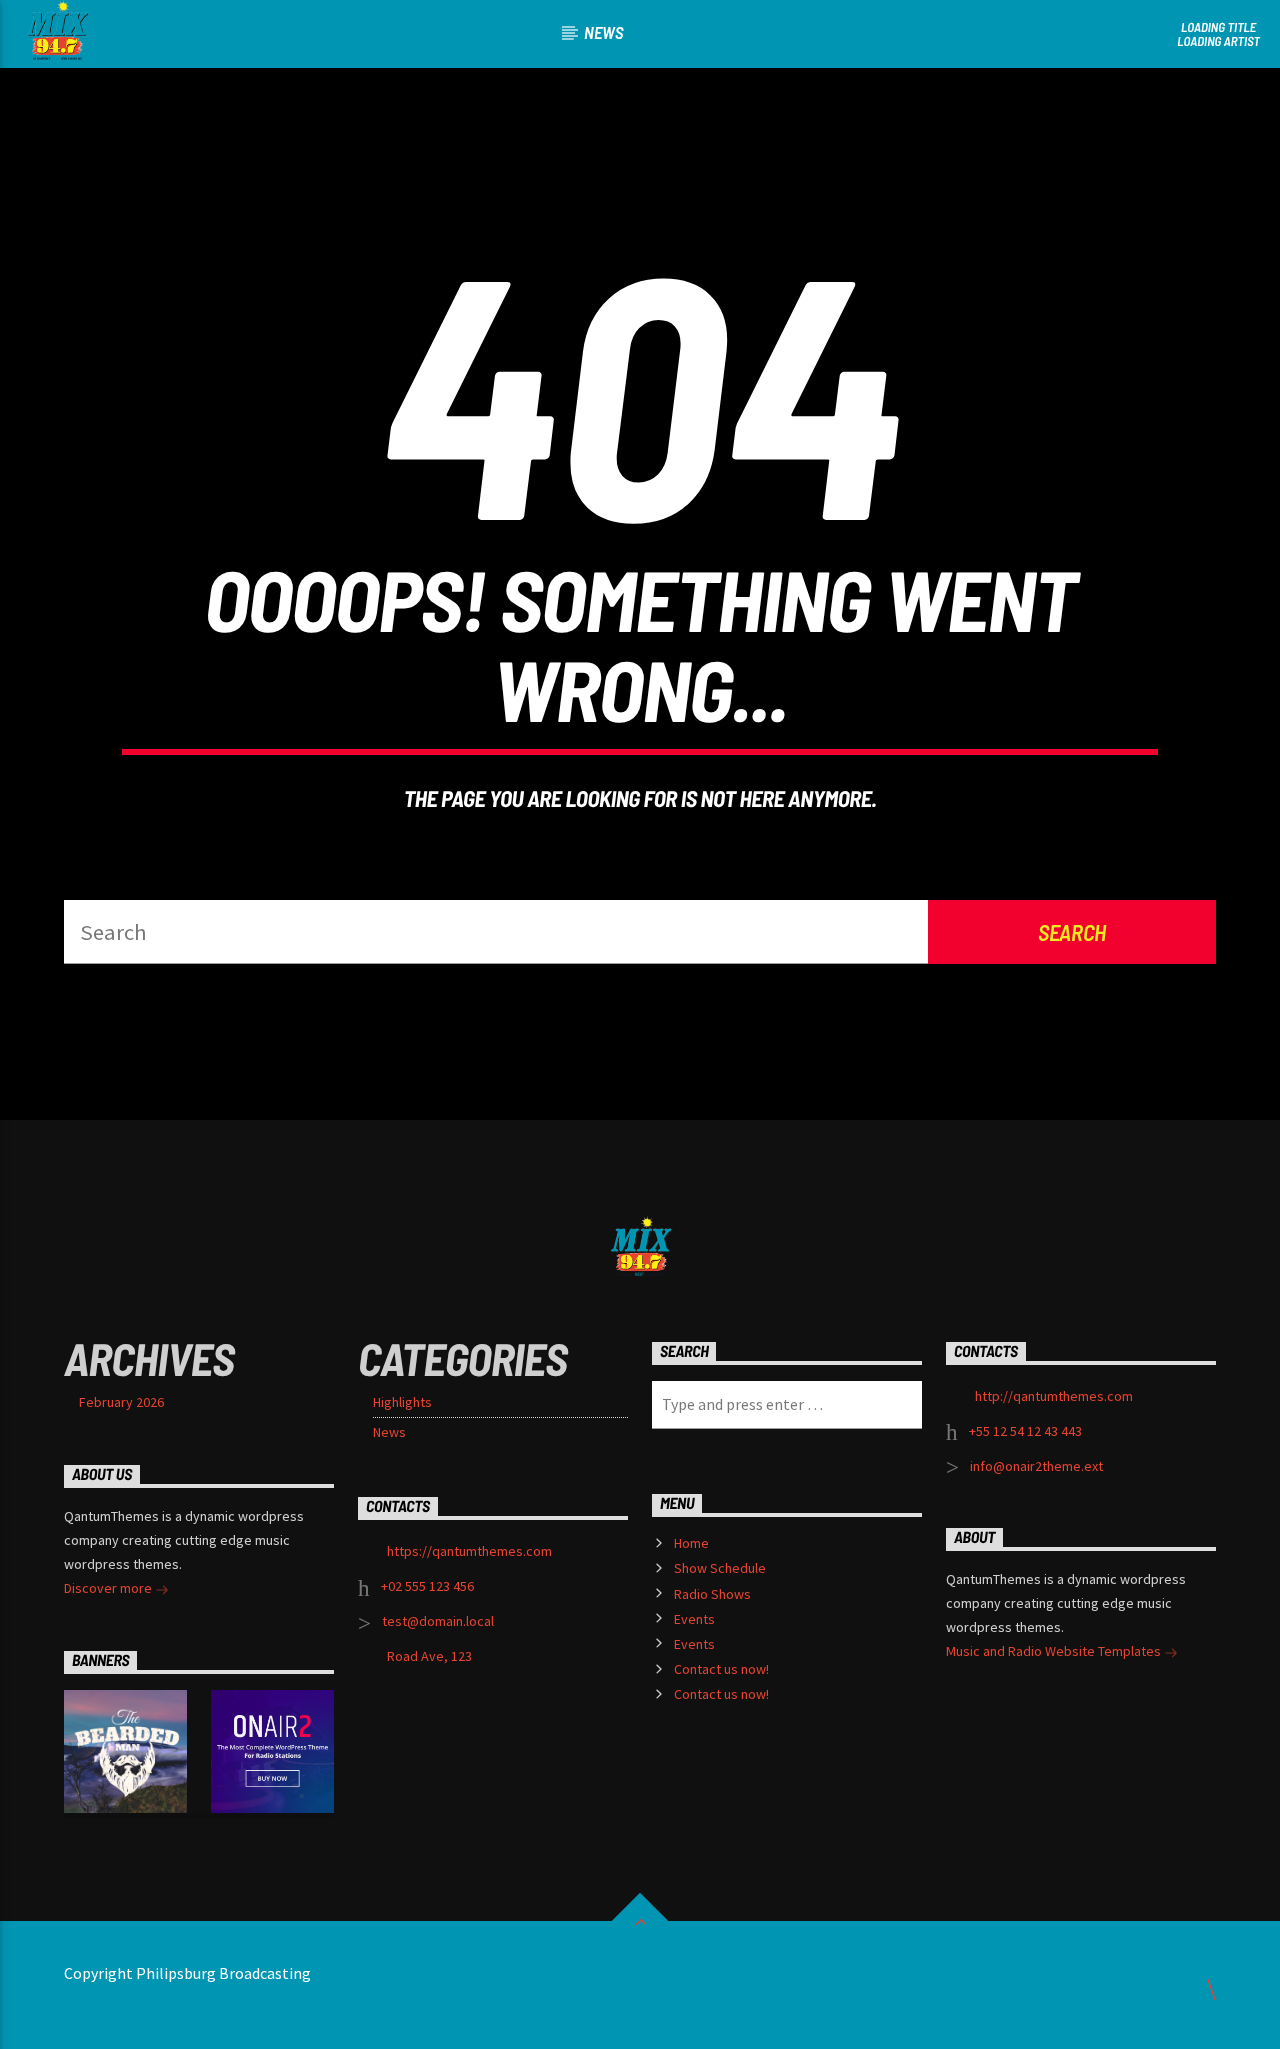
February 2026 (121, 1402)
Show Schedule (720, 1568)
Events (694, 1619)
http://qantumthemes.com (1054, 1396)
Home (691, 1543)
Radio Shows (712, 1594)
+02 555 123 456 (427, 1586)
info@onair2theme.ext (1036, 1466)
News (603, 32)
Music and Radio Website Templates (1055, 1651)
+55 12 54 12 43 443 (1025, 1431)
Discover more (109, 1588)
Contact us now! (721, 1669)
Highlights (402, 1402)
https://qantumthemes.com (469, 1551)
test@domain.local (438, 1621)
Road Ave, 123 (429, 1656)
